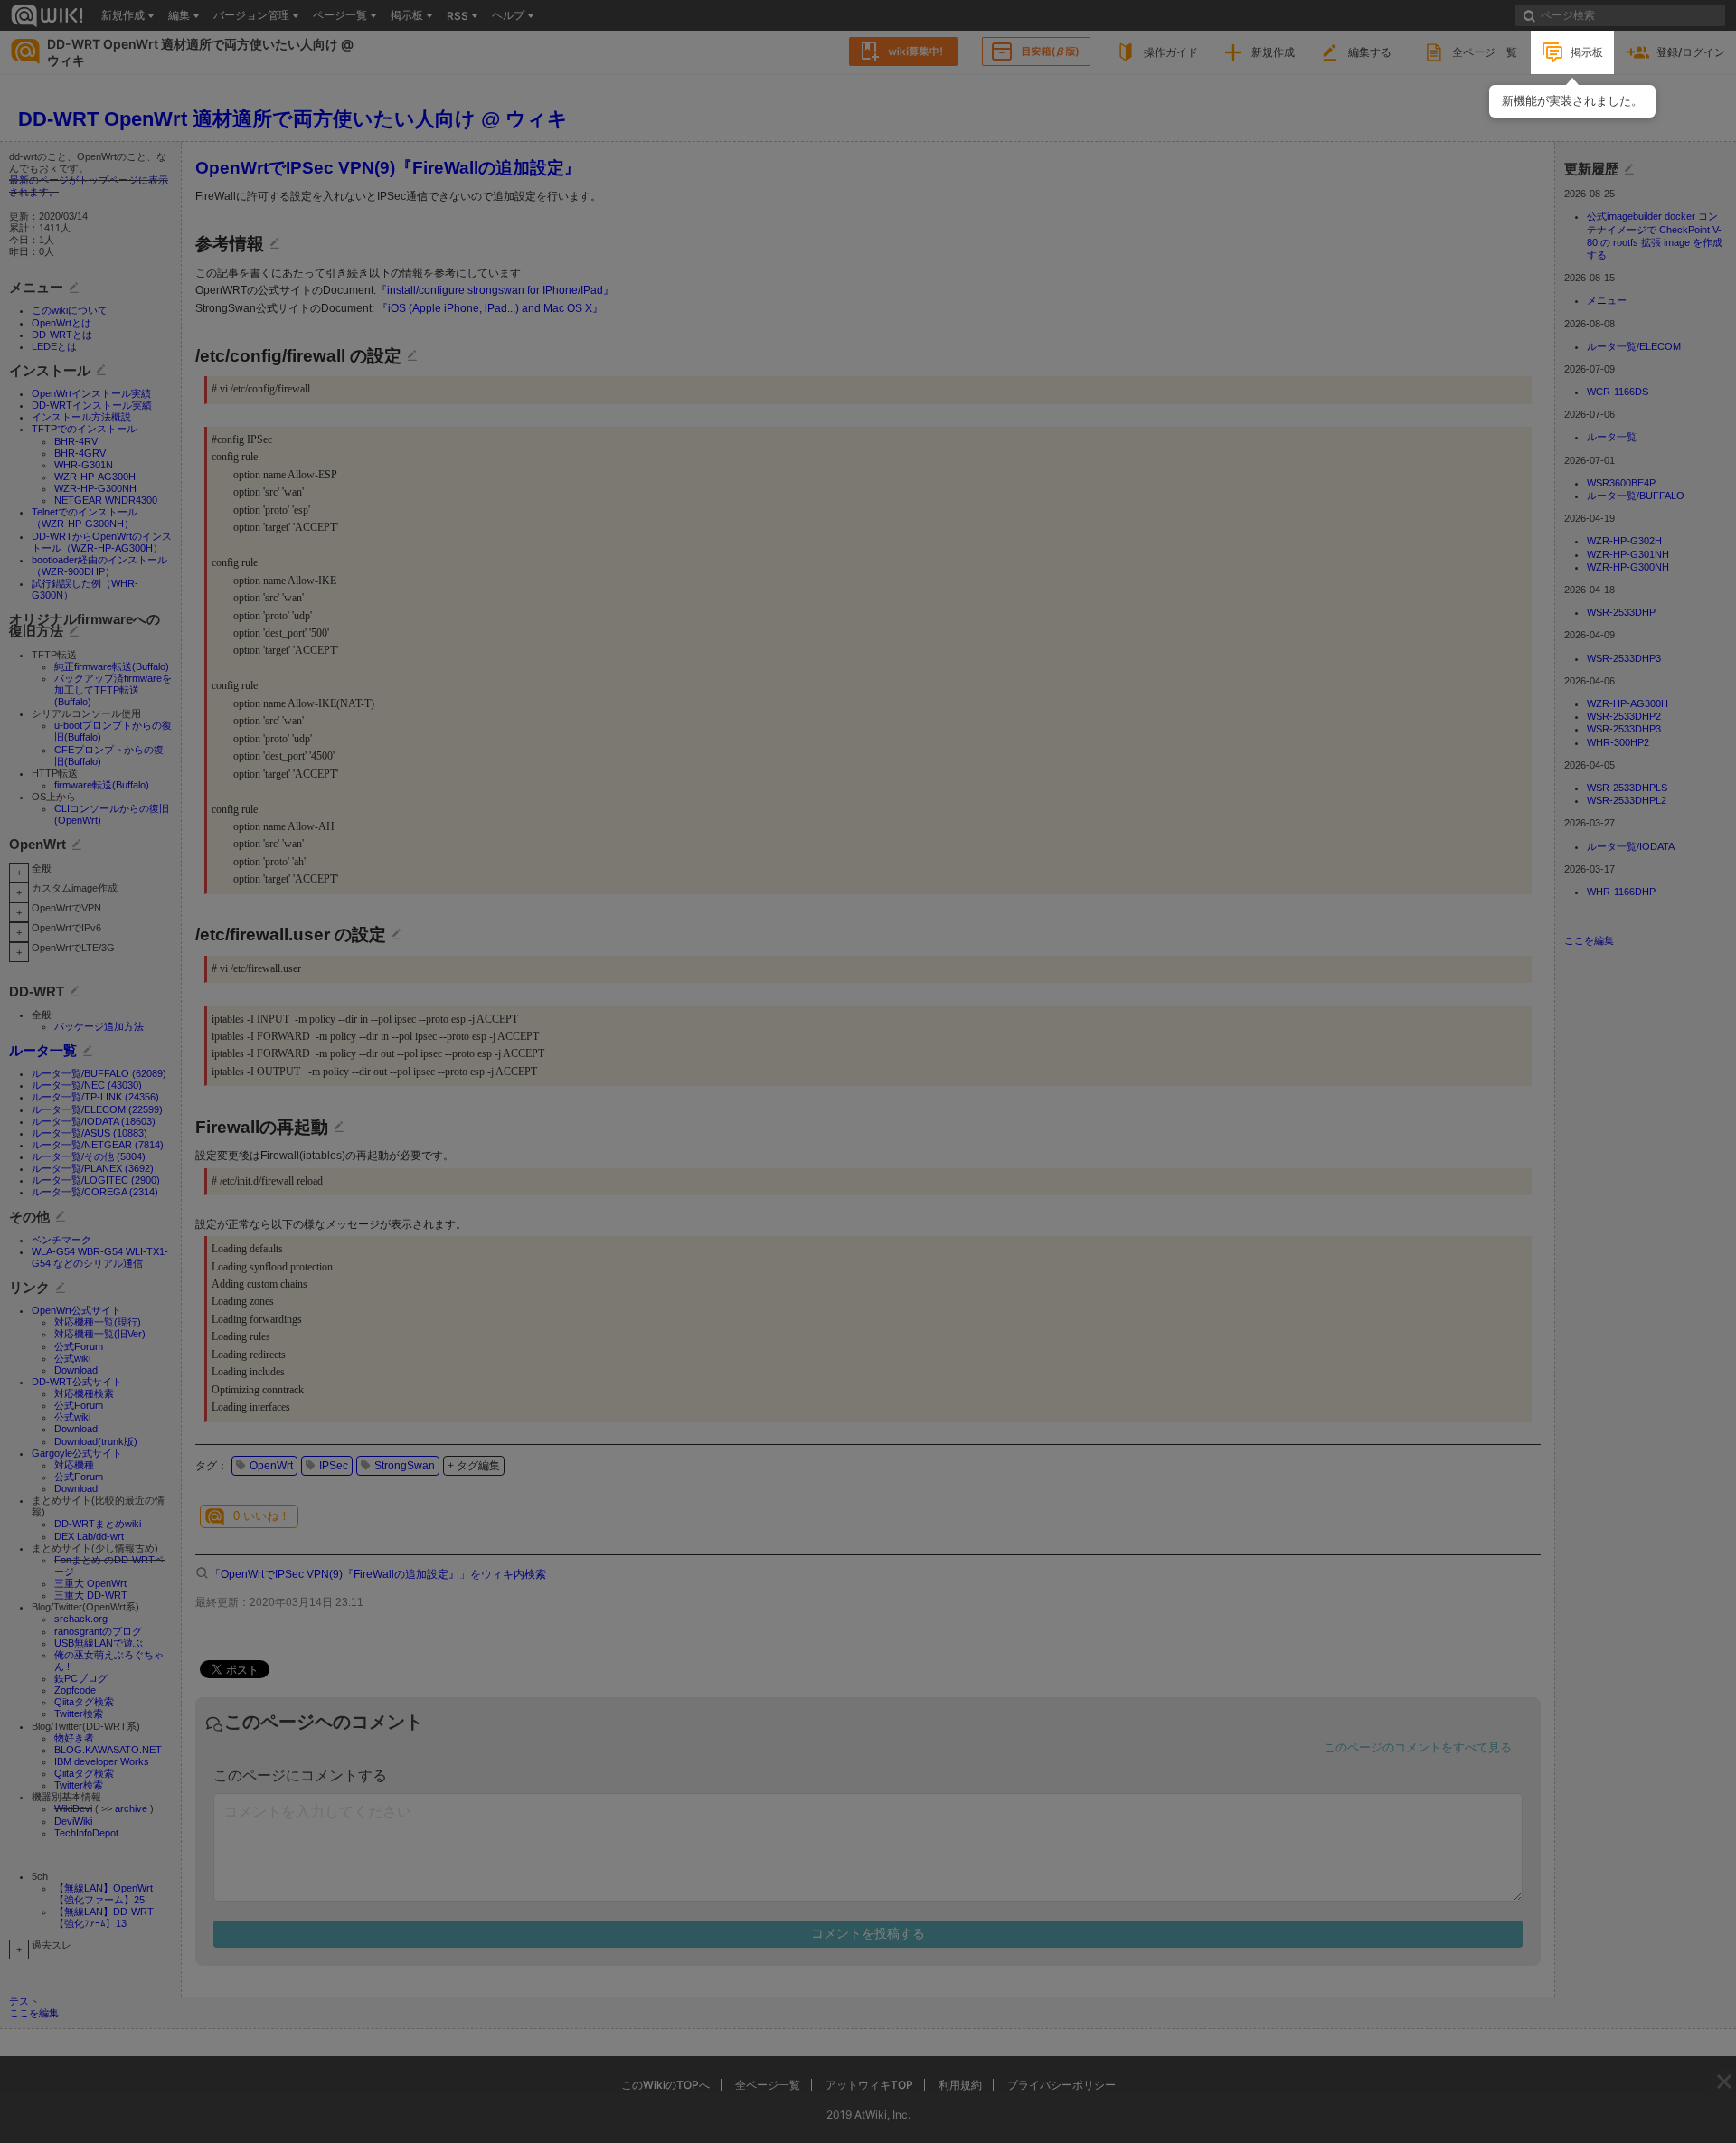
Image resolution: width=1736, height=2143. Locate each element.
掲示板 (1587, 52)
